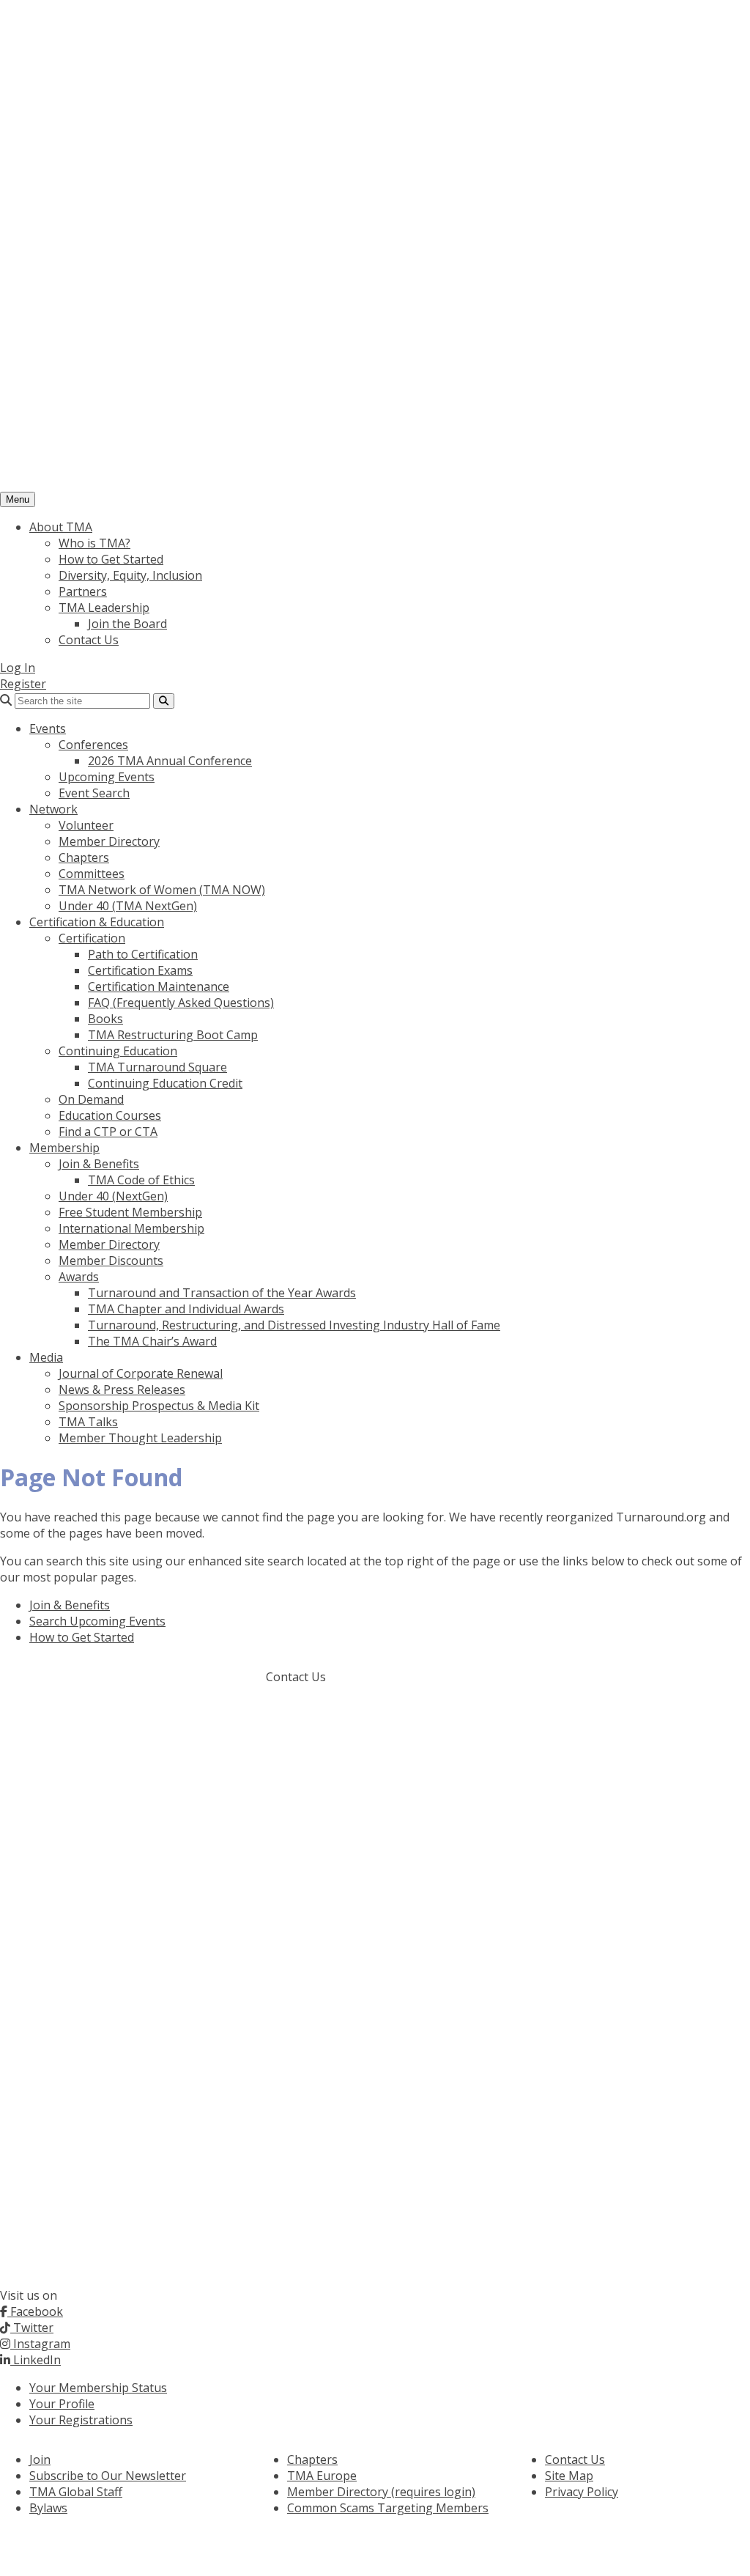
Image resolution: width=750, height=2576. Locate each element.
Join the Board (127, 624)
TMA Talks (88, 1422)
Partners (83, 591)
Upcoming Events (107, 777)
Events (48, 728)
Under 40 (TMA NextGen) (128, 906)
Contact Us (89, 640)
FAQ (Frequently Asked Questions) (181, 1003)
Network (53, 809)
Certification (92, 938)
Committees (92, 874)
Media (46, 1357)
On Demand (91, 1099)
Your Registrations (81, 2420)
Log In (18, 668)
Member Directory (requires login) (381, 2492)
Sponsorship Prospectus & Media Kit (159, 1406)
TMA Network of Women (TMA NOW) (162, 890)
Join (40, 2459)
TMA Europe (322, 2476)
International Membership (131, 1228)
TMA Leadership (104, 608)
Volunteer (86, 825)
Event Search (94, 793)
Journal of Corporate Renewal (141, 1373)
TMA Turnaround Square (157, 1067)
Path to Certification (143, 954)
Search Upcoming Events (97, 1621)
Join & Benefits (99, 1164)
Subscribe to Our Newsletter (108, 2476)
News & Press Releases (122, 1390)
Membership (64, 1148)
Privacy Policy (582, 2492)
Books (105, 1019)
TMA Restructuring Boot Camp (173, 1035)
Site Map (569, 2476)
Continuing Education (118, 1051)
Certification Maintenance (159, 986)
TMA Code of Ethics (141, 1180)
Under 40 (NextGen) (113, 1196)
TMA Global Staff (76, 2492)
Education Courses (110, 1115)
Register (23, 684)
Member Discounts (111, 1261)
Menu (18, 499)
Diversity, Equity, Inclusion (130, 575)
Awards (79, 1277)
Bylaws (48, 2508)
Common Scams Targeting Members (388, 2508)
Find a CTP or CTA (108, 1132)
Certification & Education (97, 922)
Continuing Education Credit (165, 1083)
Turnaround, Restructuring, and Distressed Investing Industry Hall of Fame (294, 1325)
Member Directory (109, 841)
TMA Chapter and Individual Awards (186, 1309)
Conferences (93, 745)
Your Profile (62, 2404)
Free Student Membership (130, 1212)
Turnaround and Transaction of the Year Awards (222, 1293)
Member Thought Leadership (140, 1438)
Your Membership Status (98, 2388)
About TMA (61, 527)
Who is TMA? (94, 543)
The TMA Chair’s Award (152, 1341)
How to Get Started (111, 559)
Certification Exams (140, 970)
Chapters (84, 857)
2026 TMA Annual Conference (170, 761)
